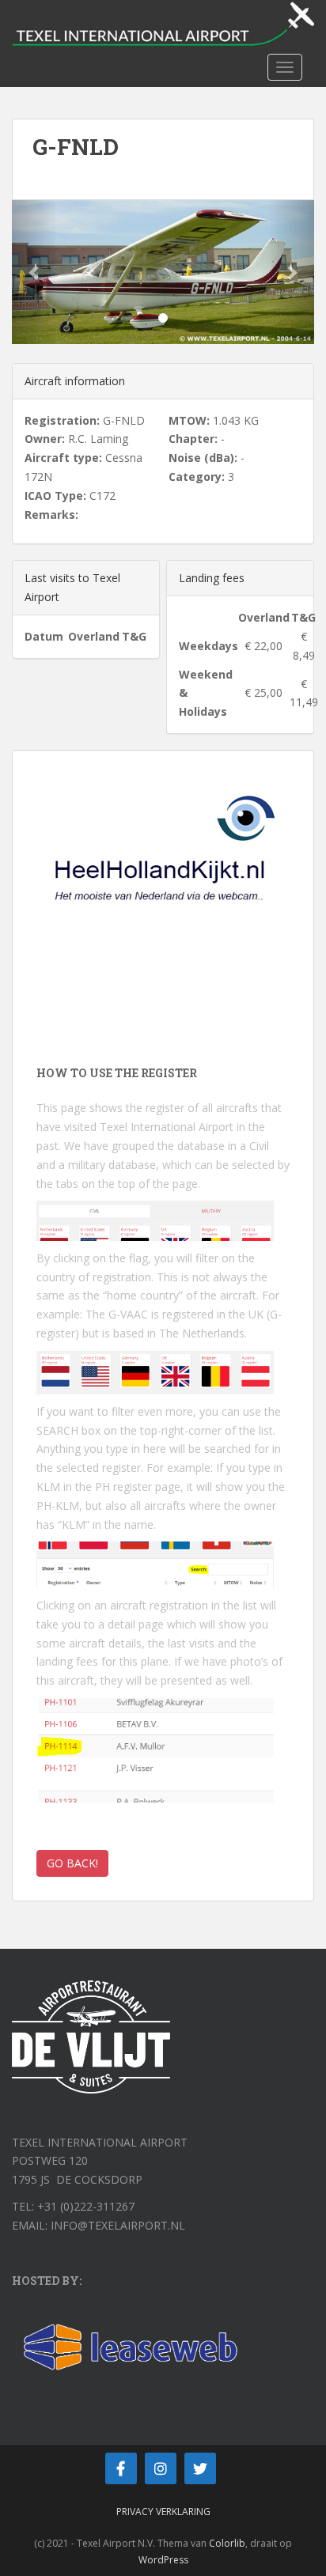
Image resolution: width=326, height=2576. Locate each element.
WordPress (163, 2560)
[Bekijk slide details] (163, 869)
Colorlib (227, 2543)
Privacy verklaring (163, 2512)
